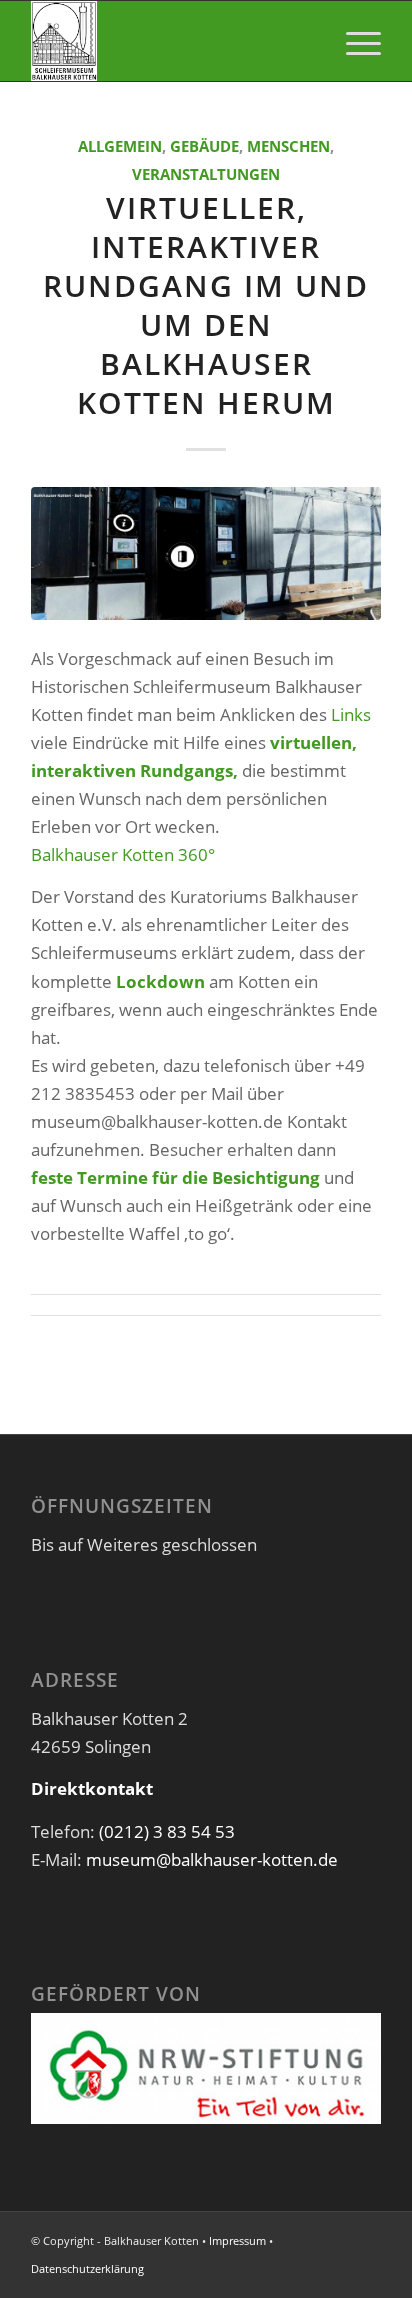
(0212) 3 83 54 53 (167, 1831)
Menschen (288, 146)
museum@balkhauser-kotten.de (212, 1859)
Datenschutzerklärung (87, 2268)
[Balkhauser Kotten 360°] (206, 553)
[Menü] (353, 41)
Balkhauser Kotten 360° (123, 854)
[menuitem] (353, 41)
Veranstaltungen (206, 174)
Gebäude (204, 146)
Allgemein (120, 146)
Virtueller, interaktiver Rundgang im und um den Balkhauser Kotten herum (206, 305)
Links (351, 714)
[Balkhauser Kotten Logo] (171, 41)
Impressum (237, 2240)
